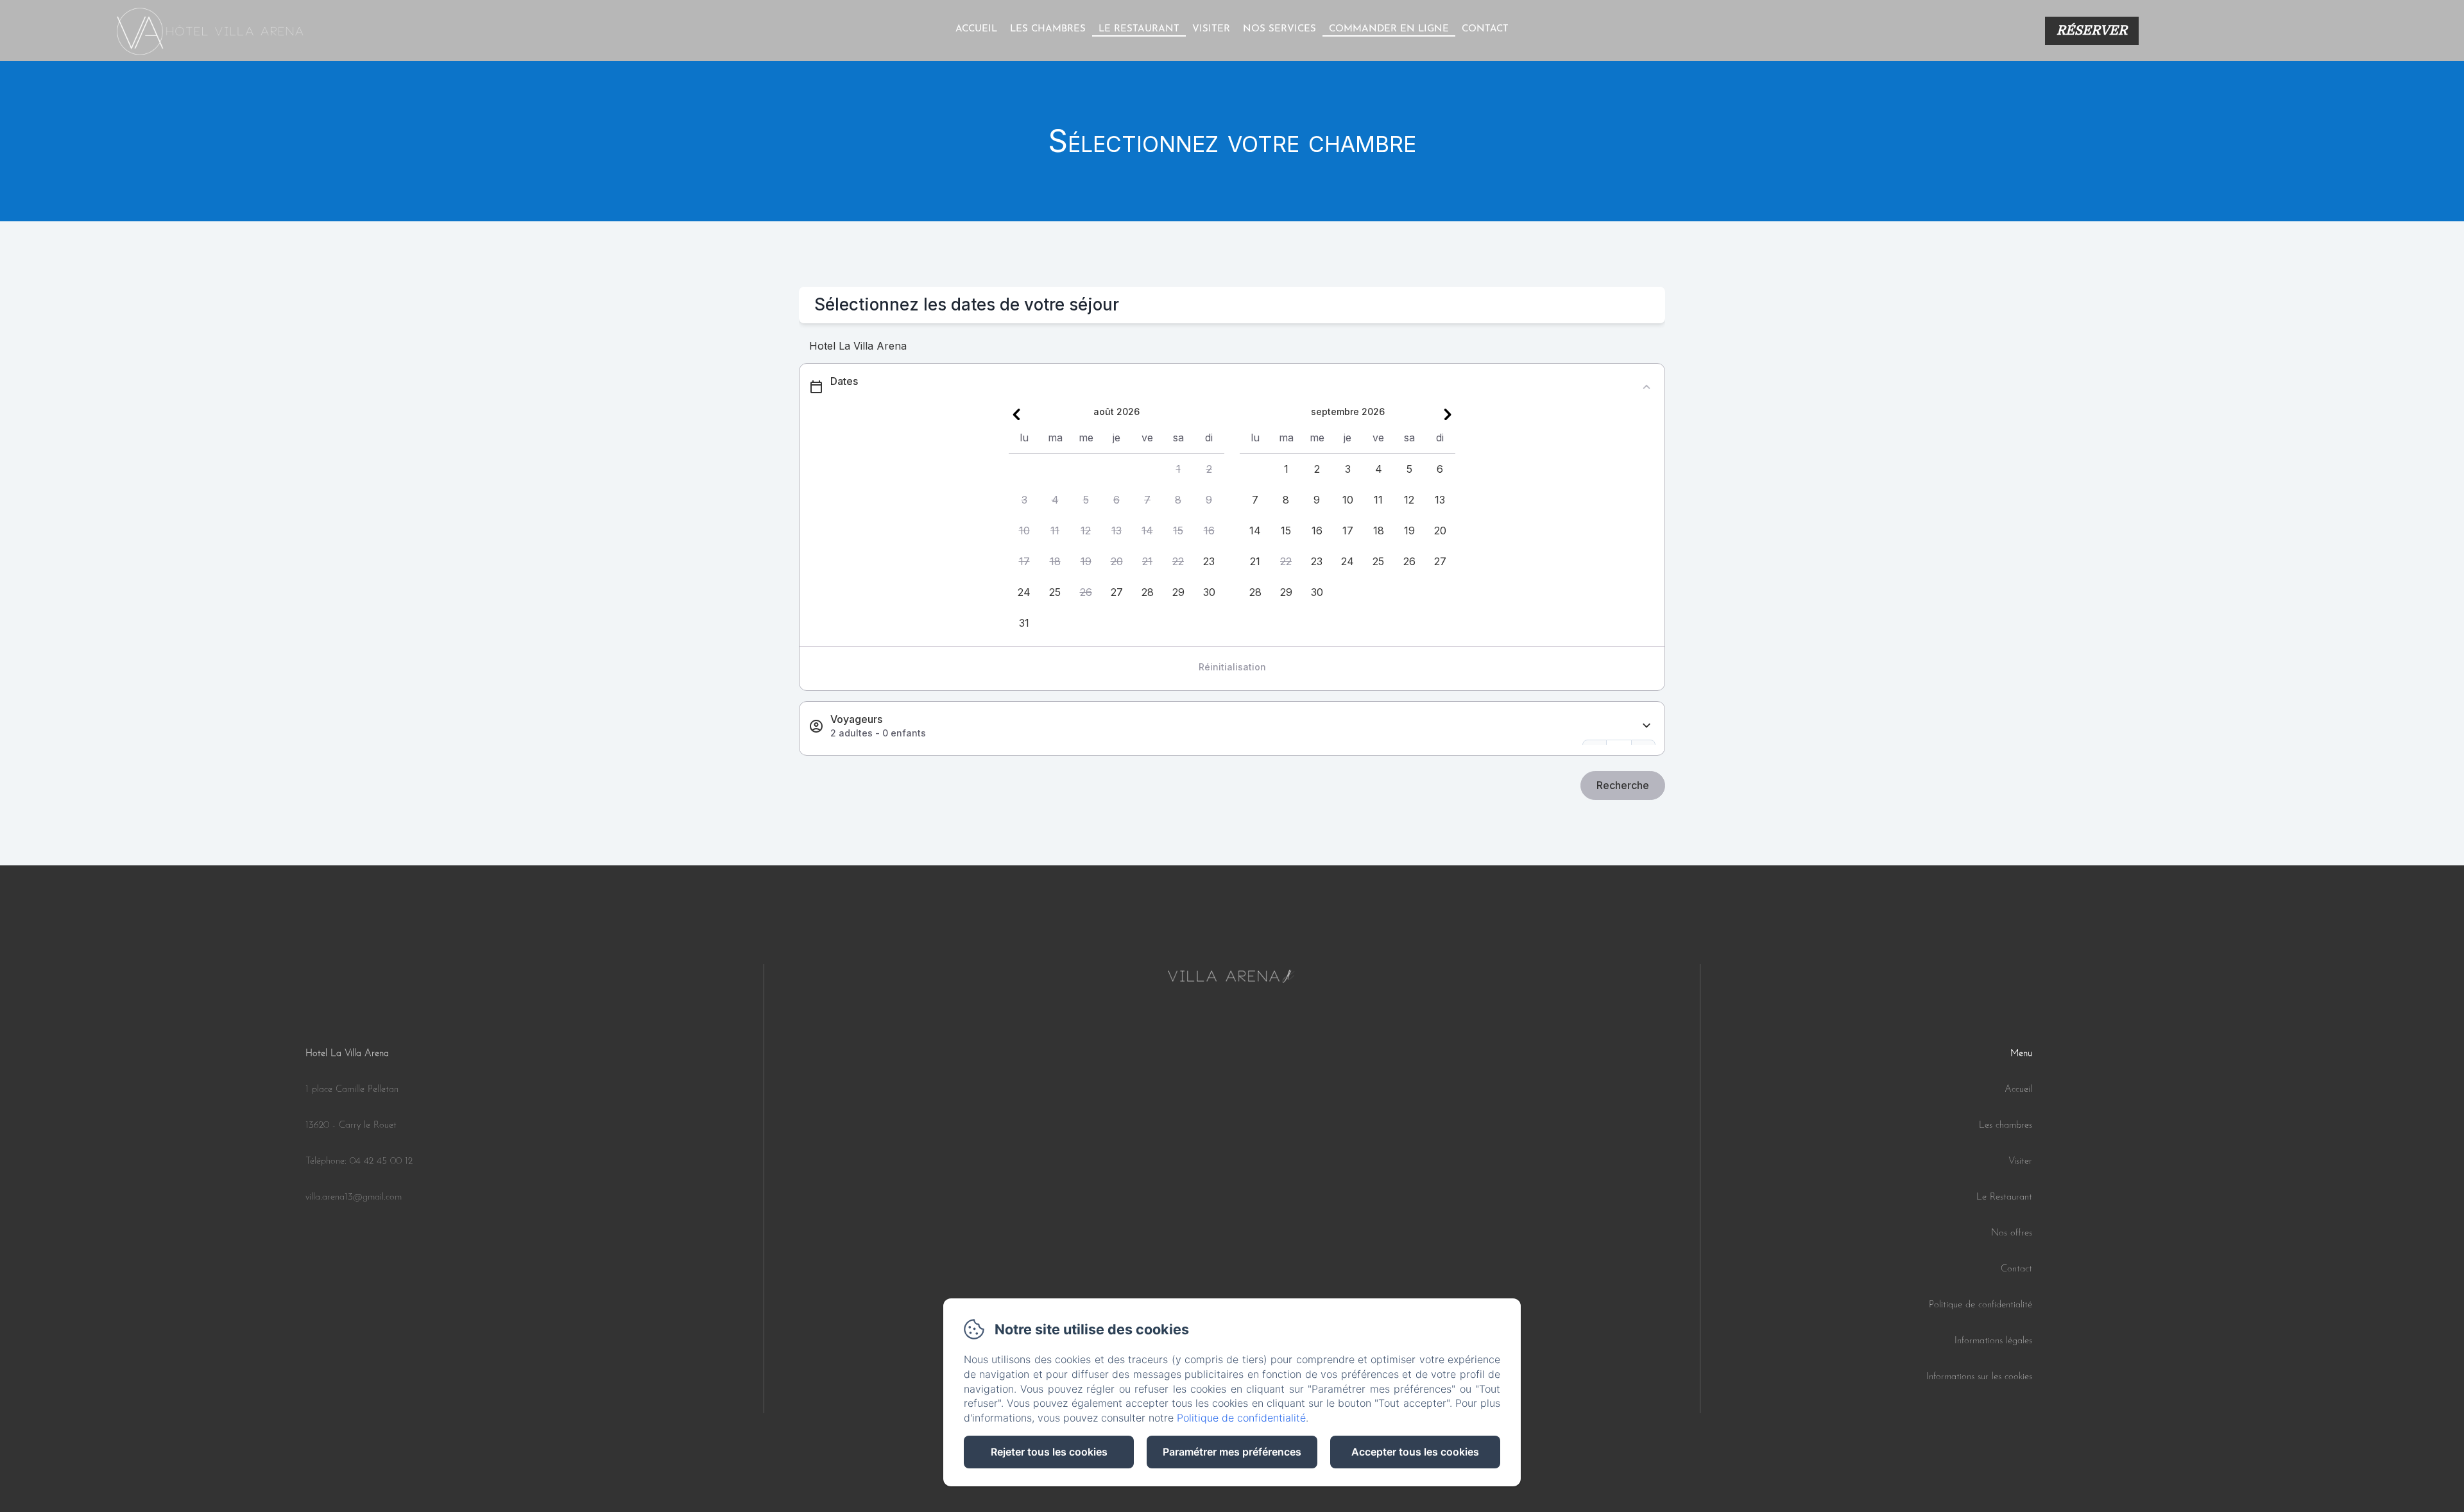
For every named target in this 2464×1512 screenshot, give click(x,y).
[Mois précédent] (1016, 414)
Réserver (2092, 30)
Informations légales (1993, 1341)
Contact (1485, 29)
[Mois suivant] (1448, 414)
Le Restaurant (2004, 1197)
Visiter (1211, 29)
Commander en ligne (1389, 29)
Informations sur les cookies (1979, 1377)
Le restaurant (1139, 29)
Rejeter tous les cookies (1049, 1452)
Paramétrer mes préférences (1232, 1452)
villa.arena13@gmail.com (354, 1197)
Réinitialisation (1232, 667)
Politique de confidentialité (1981, 1305)
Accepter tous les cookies (1415, 1452)
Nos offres (2012, 1233)
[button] (1178, 469)
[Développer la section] (1647, 726)
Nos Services (1279, 29)
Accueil (976, 29)
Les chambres (1048, 29)
